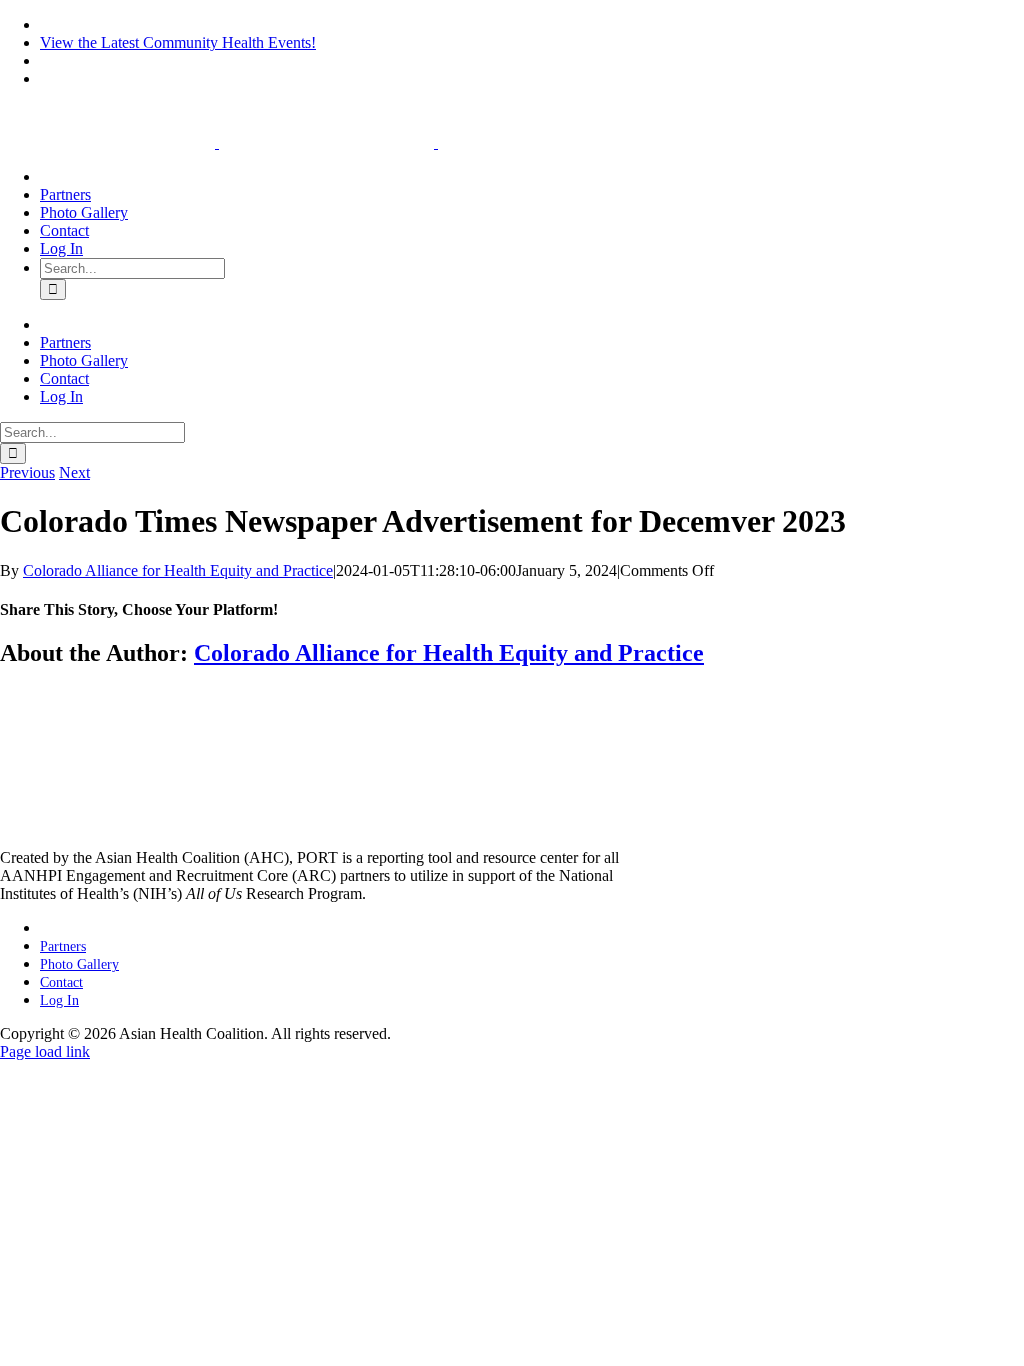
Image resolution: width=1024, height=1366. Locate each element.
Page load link (45, 1051)
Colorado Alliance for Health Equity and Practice (178, 570)
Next (74, 472)
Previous (27, 472)
